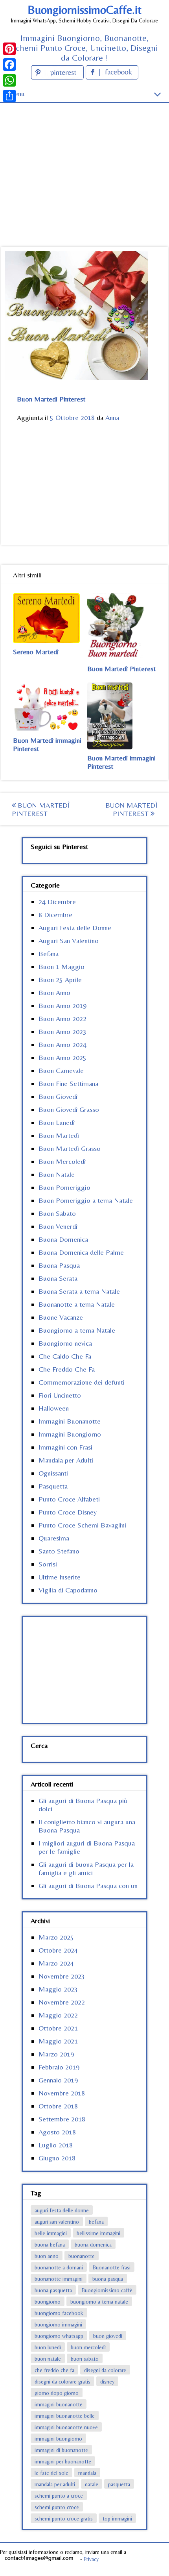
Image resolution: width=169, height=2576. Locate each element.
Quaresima (54, 1538)
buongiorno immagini (58, 2325)
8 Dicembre (55, 914)
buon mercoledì (88, 2347)
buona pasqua (108, 2279)
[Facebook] (9, 65)
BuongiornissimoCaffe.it (84, 10)
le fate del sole (51, 2473)
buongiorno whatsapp (59, 2336)
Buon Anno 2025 (62, 1057)
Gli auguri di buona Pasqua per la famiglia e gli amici (86, 1868)
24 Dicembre (57, 902)
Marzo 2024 (56, 1963)
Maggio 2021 (58, 2041)
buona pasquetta (53, 2290)
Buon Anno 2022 (62, 1018)
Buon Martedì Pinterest (121, 669)
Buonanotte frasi (112, 2267)
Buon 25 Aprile (60, 979)
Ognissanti (53, 1473)
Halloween (54, 1408)
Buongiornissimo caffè (107, 2290)
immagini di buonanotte (61, 2450)
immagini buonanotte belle (65, 2416)
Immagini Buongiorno (70, 1434)
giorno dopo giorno (57, 2393)
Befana (49, 953)
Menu (16, 93)
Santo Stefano (59, 1551)
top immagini (117, 2519)
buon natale (48, 2359)
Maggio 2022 (58, 2015)
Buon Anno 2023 (62, 1031)
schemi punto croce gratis (64, 2519)
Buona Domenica (63, 1239)
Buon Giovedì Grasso (69, 1109)
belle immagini (51, 2233)
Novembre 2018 (62, 2093)
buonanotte (82, 2256)
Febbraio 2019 (59, 2067)
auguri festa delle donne (62, 2210)
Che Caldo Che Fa (65, 1356)
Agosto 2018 (57, 2132)
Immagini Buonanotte (70, 1421)
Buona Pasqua (59, 1265)
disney (107, 2382)
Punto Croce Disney (68, 1512)
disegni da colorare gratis (62, 2382)
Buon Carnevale (61, 1070)
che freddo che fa (54, 2370)
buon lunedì (48, 2347)
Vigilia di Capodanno (68, 1590)
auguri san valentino (57, 2222)
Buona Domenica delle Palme (81, 1252)
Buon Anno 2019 (62, 1005)
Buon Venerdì (58, 1226)
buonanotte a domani (59, 2267)
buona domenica (93, 2245)
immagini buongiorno (58, 2439)
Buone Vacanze (61, 1317)
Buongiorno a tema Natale (77, 1330)
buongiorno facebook (59, 2313)
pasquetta (119, 2484)
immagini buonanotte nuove (66, 2427)
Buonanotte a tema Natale (77, 1304)
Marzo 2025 (56, 1937)
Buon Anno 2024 (62, 1044)
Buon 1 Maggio (62, 966)
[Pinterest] (9, 49)
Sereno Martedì (36, 652)
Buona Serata (58, 1278)
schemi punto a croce (59, 2496)
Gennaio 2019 (58, 2080)
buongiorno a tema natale (99, 2302)
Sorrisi (48, 1564)
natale (92, 2484)
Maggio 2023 (58, 1989)
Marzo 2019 (56, 2054)
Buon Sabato (57, 1213)
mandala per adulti (55, 2484)
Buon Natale (57, 1174)
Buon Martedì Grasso (70, 1148)
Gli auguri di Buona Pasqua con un (88, 1885)
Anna (112, 417)
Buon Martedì (59, 1135)
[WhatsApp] (9, 80)
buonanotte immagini (59, 2279)
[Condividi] (9, 96)
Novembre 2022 (62, 2002)
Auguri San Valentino (69, 940)
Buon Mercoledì (62, 1161)
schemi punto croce (57, 2507)
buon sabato (85, 2359)
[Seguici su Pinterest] (58, 77)
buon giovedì (108, 2336)
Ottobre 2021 (58, 2028)
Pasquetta (53, 1486)
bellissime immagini (98, 2233)
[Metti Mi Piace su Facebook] (112, 77)
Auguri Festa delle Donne (75, 927)
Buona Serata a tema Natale (79, 1291)
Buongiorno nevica (65, 1343)
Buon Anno (54, 992)
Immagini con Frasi (65, 1447)
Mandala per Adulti (66, 1460)
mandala (87, 2473)
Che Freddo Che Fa (67, 1369)
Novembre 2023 (62, 1976)
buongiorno (48, 2302)
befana (96, 2222)
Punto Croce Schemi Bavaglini (82, 1525)
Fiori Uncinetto (60, 1395)
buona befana (50, 2245)
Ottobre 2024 (58, 1950)
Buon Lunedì (57, 1122)
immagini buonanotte (59, 2404)
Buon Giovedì (58, 1096)
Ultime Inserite (60, 1577)
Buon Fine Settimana (68, 1083)
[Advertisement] (84, 161)
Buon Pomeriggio (64, 1187)
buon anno (47, 2256)
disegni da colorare (105, 2370)
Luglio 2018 (56, 2145)
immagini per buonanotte (63, 2461)
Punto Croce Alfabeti (69, 1499)
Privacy (91, 2559)
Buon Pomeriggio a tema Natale (86, 1200)
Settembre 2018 (62, 2119)
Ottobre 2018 (58, 2106)
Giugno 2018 (57, 2158)
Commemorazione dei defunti (82, 1382)
